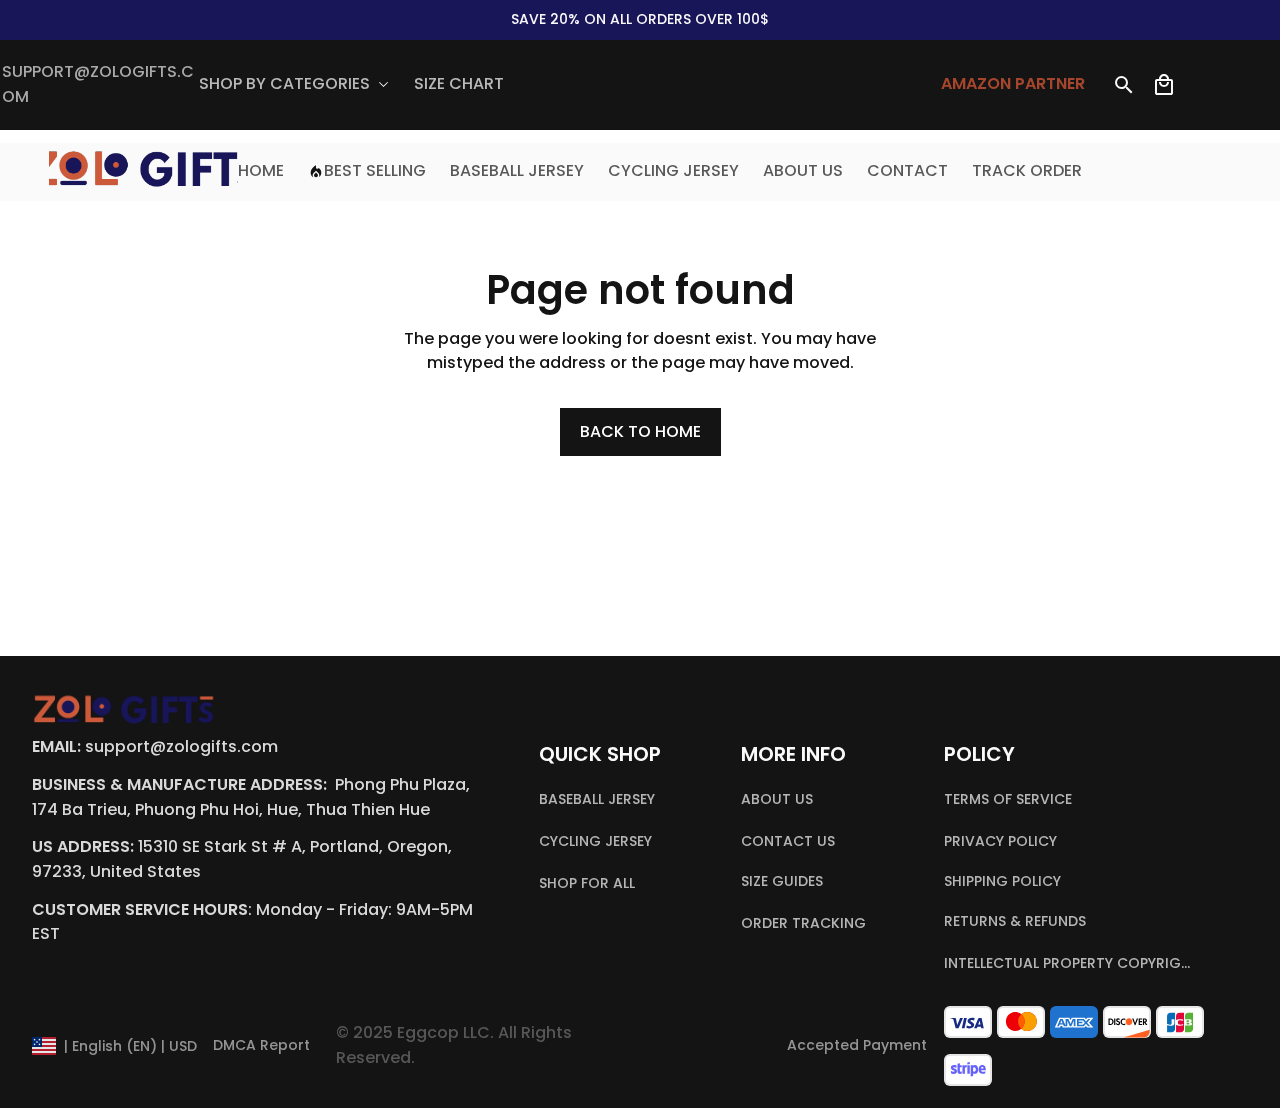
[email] (100, 85)
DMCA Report (261, 1045)
